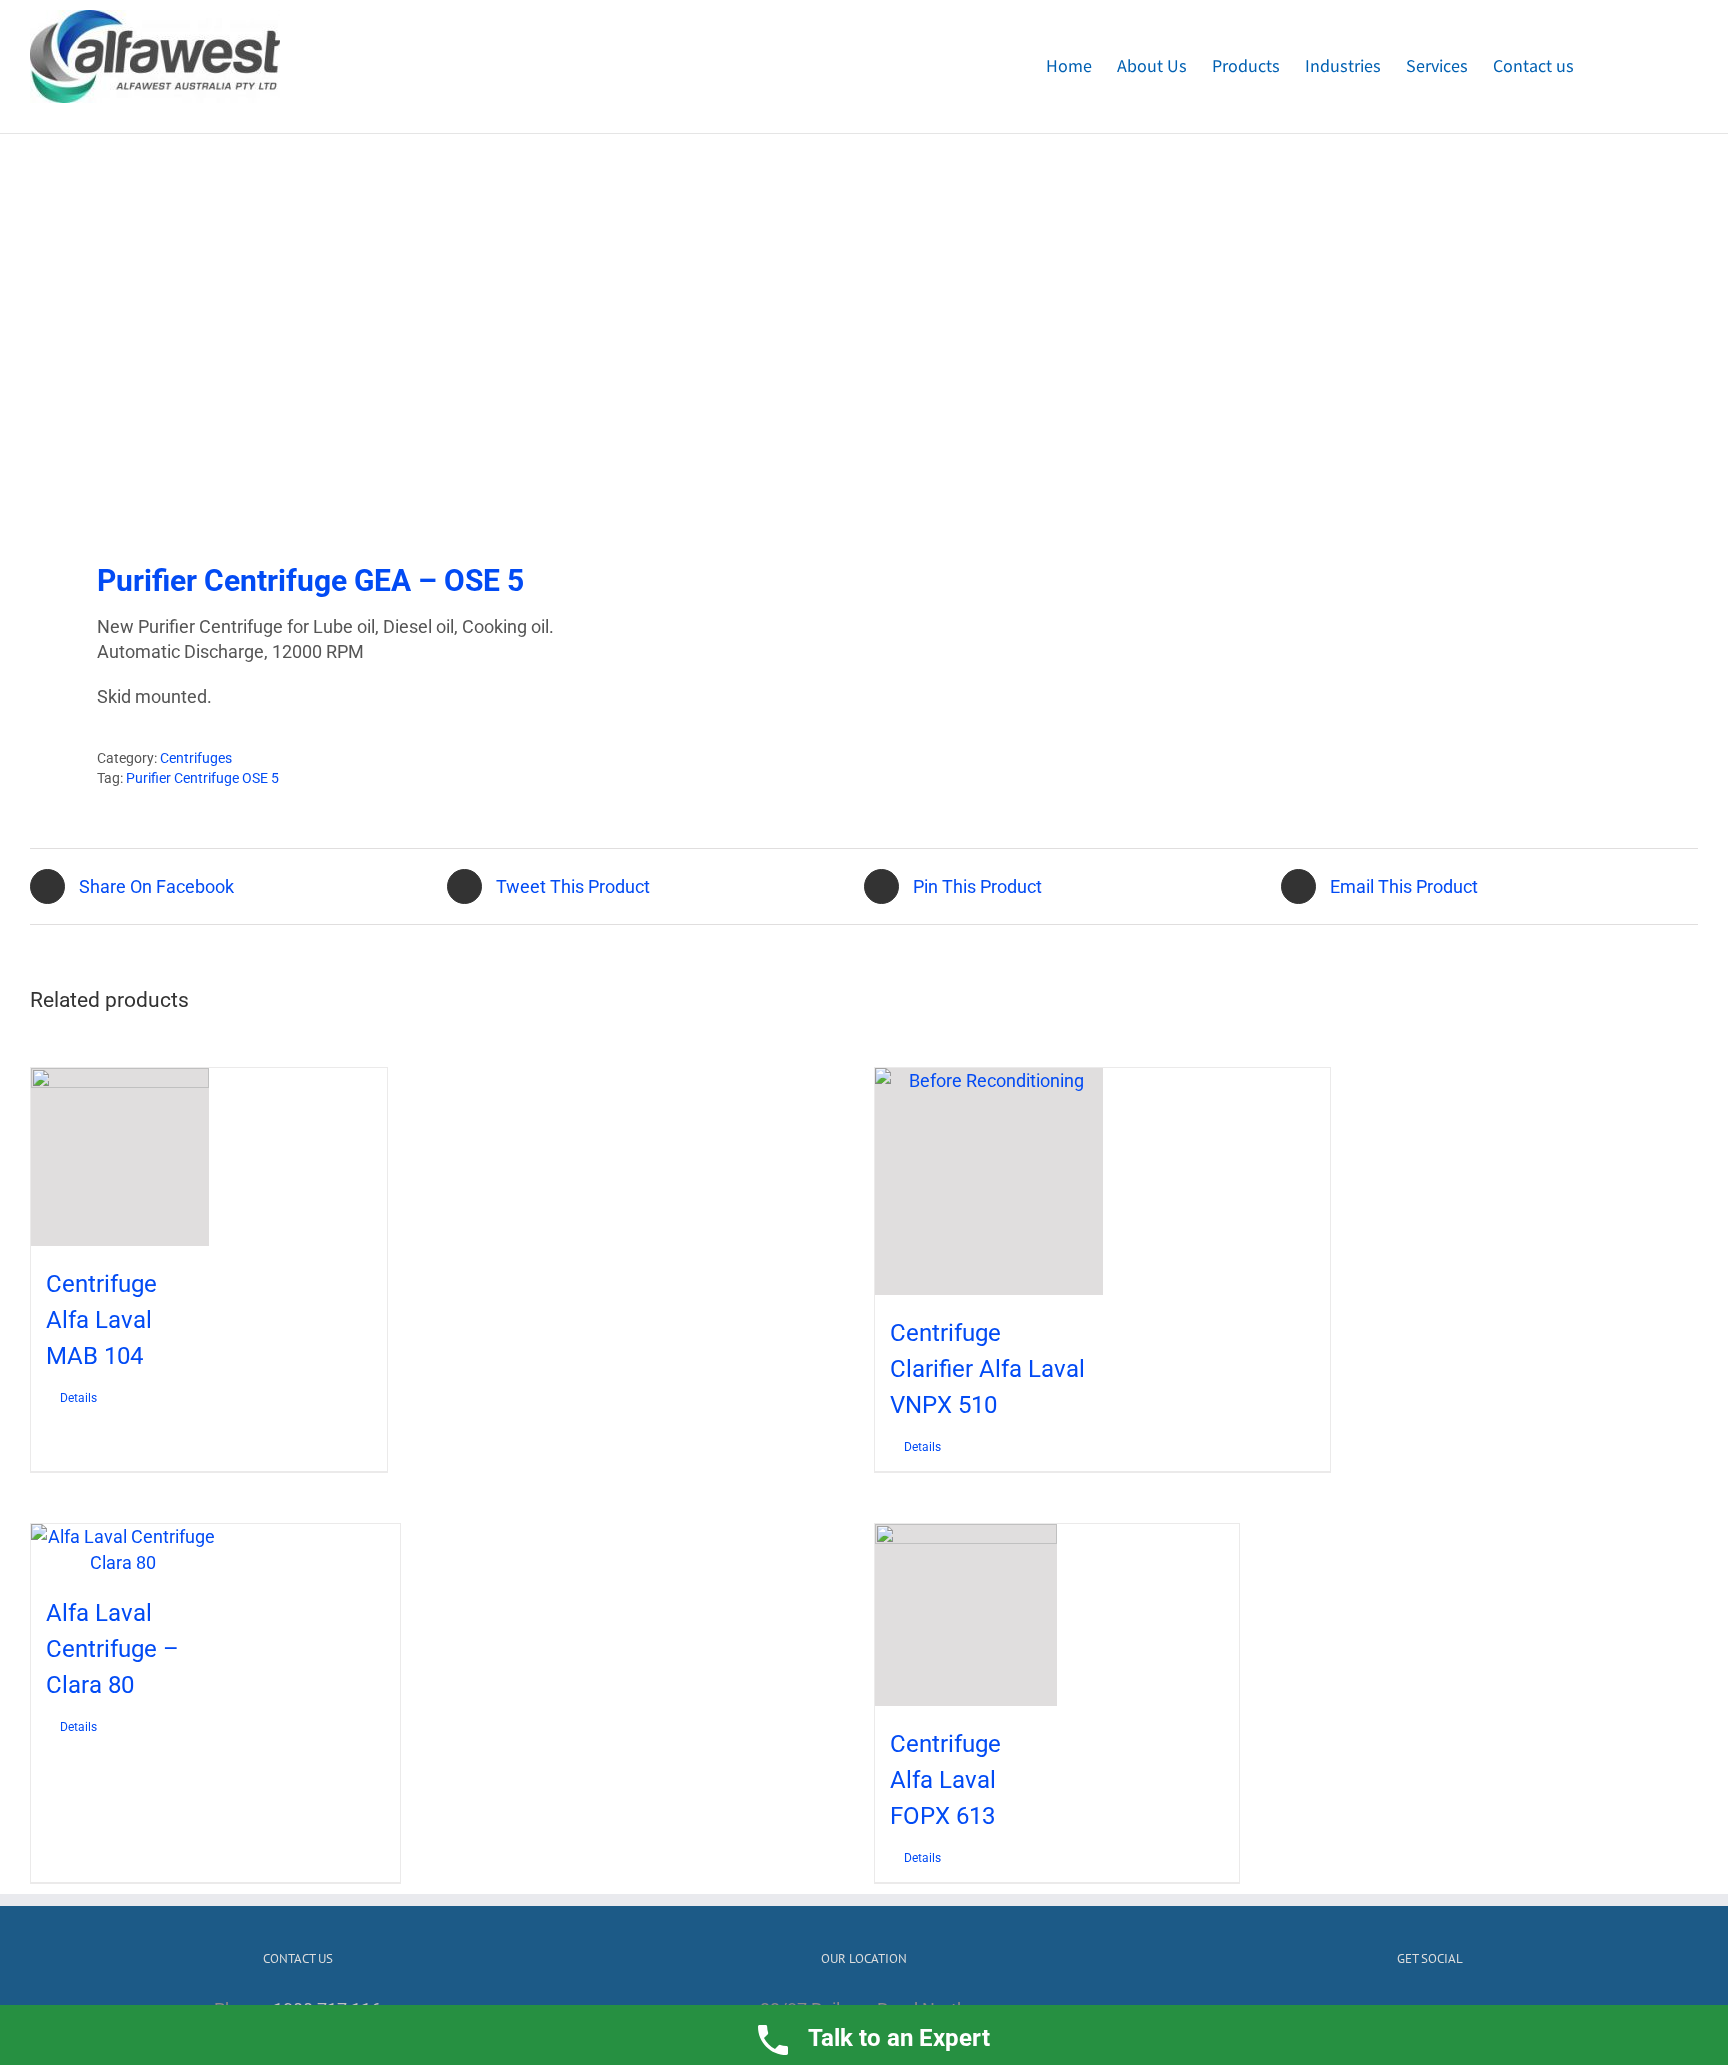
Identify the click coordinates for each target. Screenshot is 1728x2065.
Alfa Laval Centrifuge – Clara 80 (112, 1649)
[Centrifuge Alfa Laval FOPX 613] (966, 1615)
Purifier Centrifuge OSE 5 (202, 778)
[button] (1666, 66)
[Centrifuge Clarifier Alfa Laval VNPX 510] (989, 1182)
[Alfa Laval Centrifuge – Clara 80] (123, 1549)
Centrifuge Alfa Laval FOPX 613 (945, 1780)
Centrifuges (196, 758)
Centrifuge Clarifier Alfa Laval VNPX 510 (987, 1369)
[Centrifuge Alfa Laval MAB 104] (120, 1157)
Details (78, 1398)
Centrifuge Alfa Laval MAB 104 (101, 1320)
